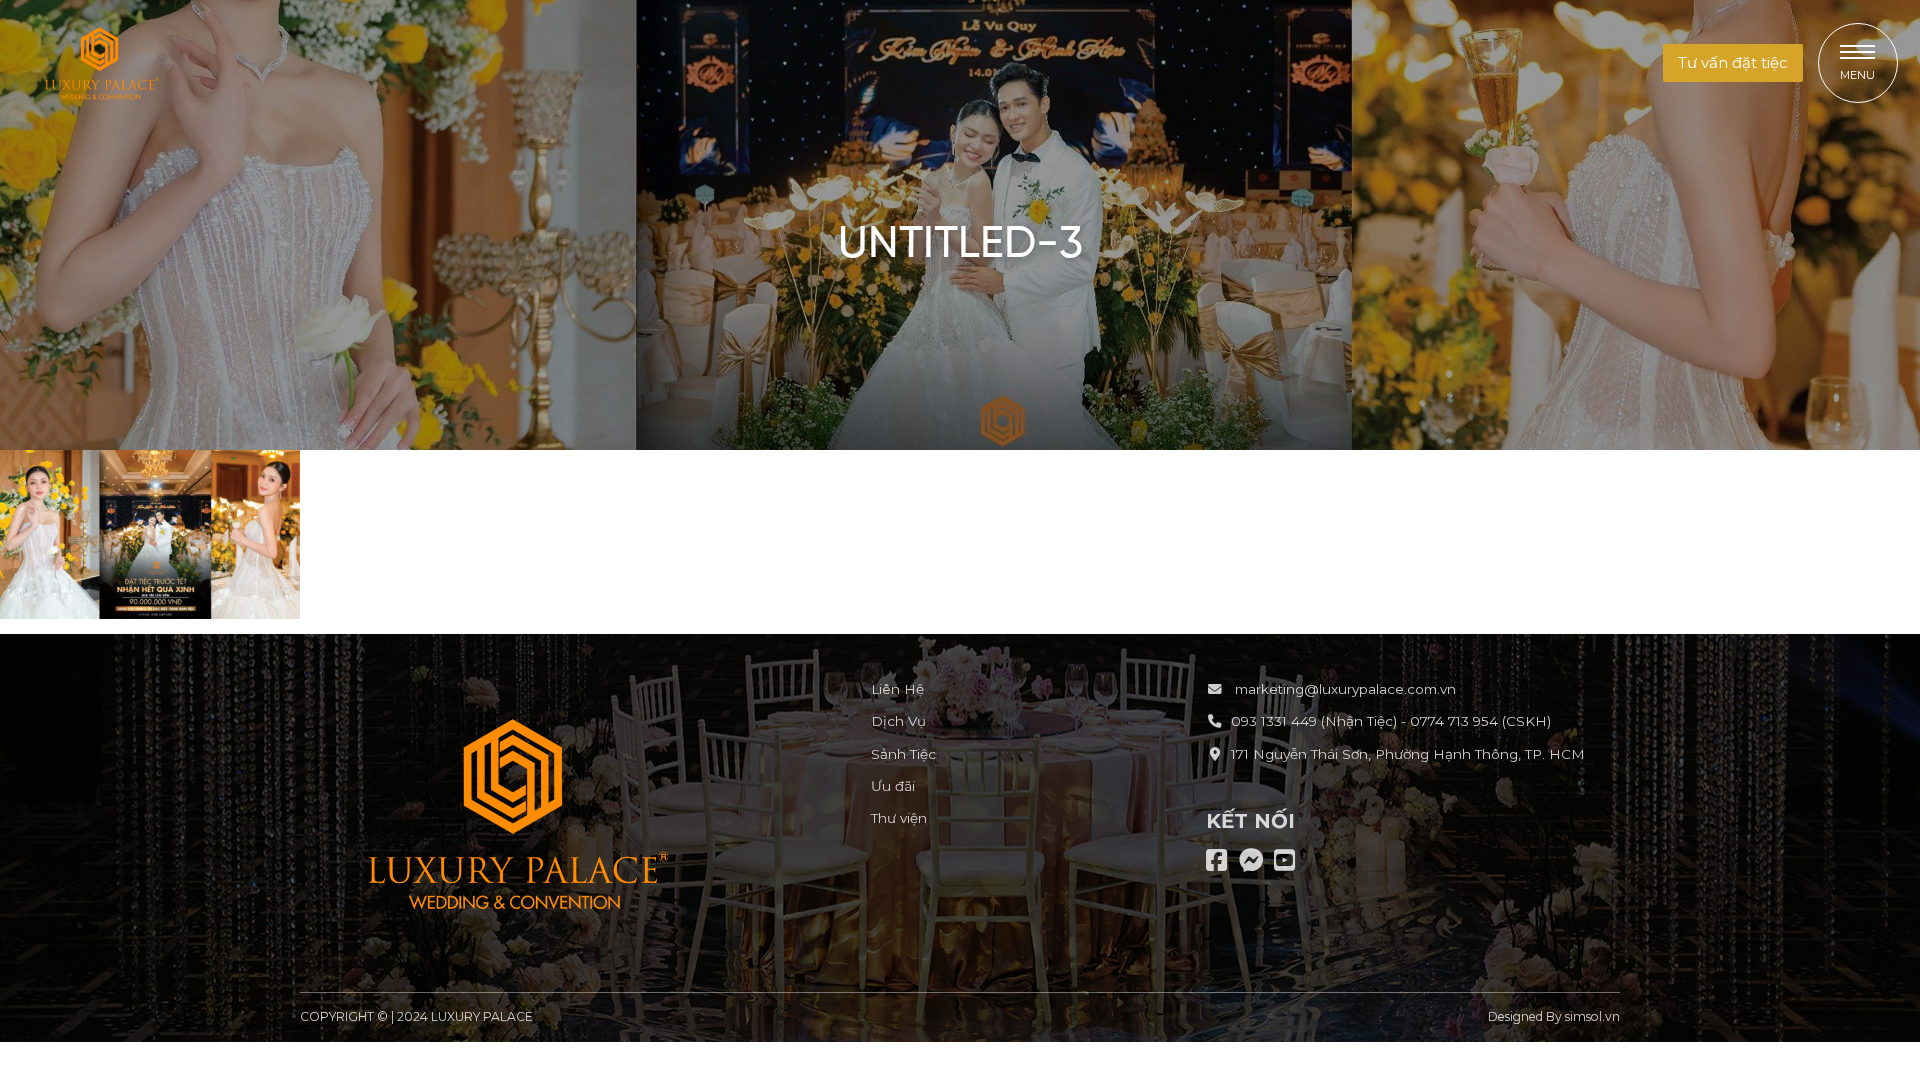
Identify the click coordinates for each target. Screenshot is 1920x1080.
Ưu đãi (893, 786)
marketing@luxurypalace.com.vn (1343, 689)
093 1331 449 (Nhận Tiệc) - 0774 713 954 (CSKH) (1391, 721)
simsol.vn (1592, 1016)
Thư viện (899, 818)
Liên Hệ (897, 689)
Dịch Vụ (898, 721)
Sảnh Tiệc (903, 754)
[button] (1733, 63)
